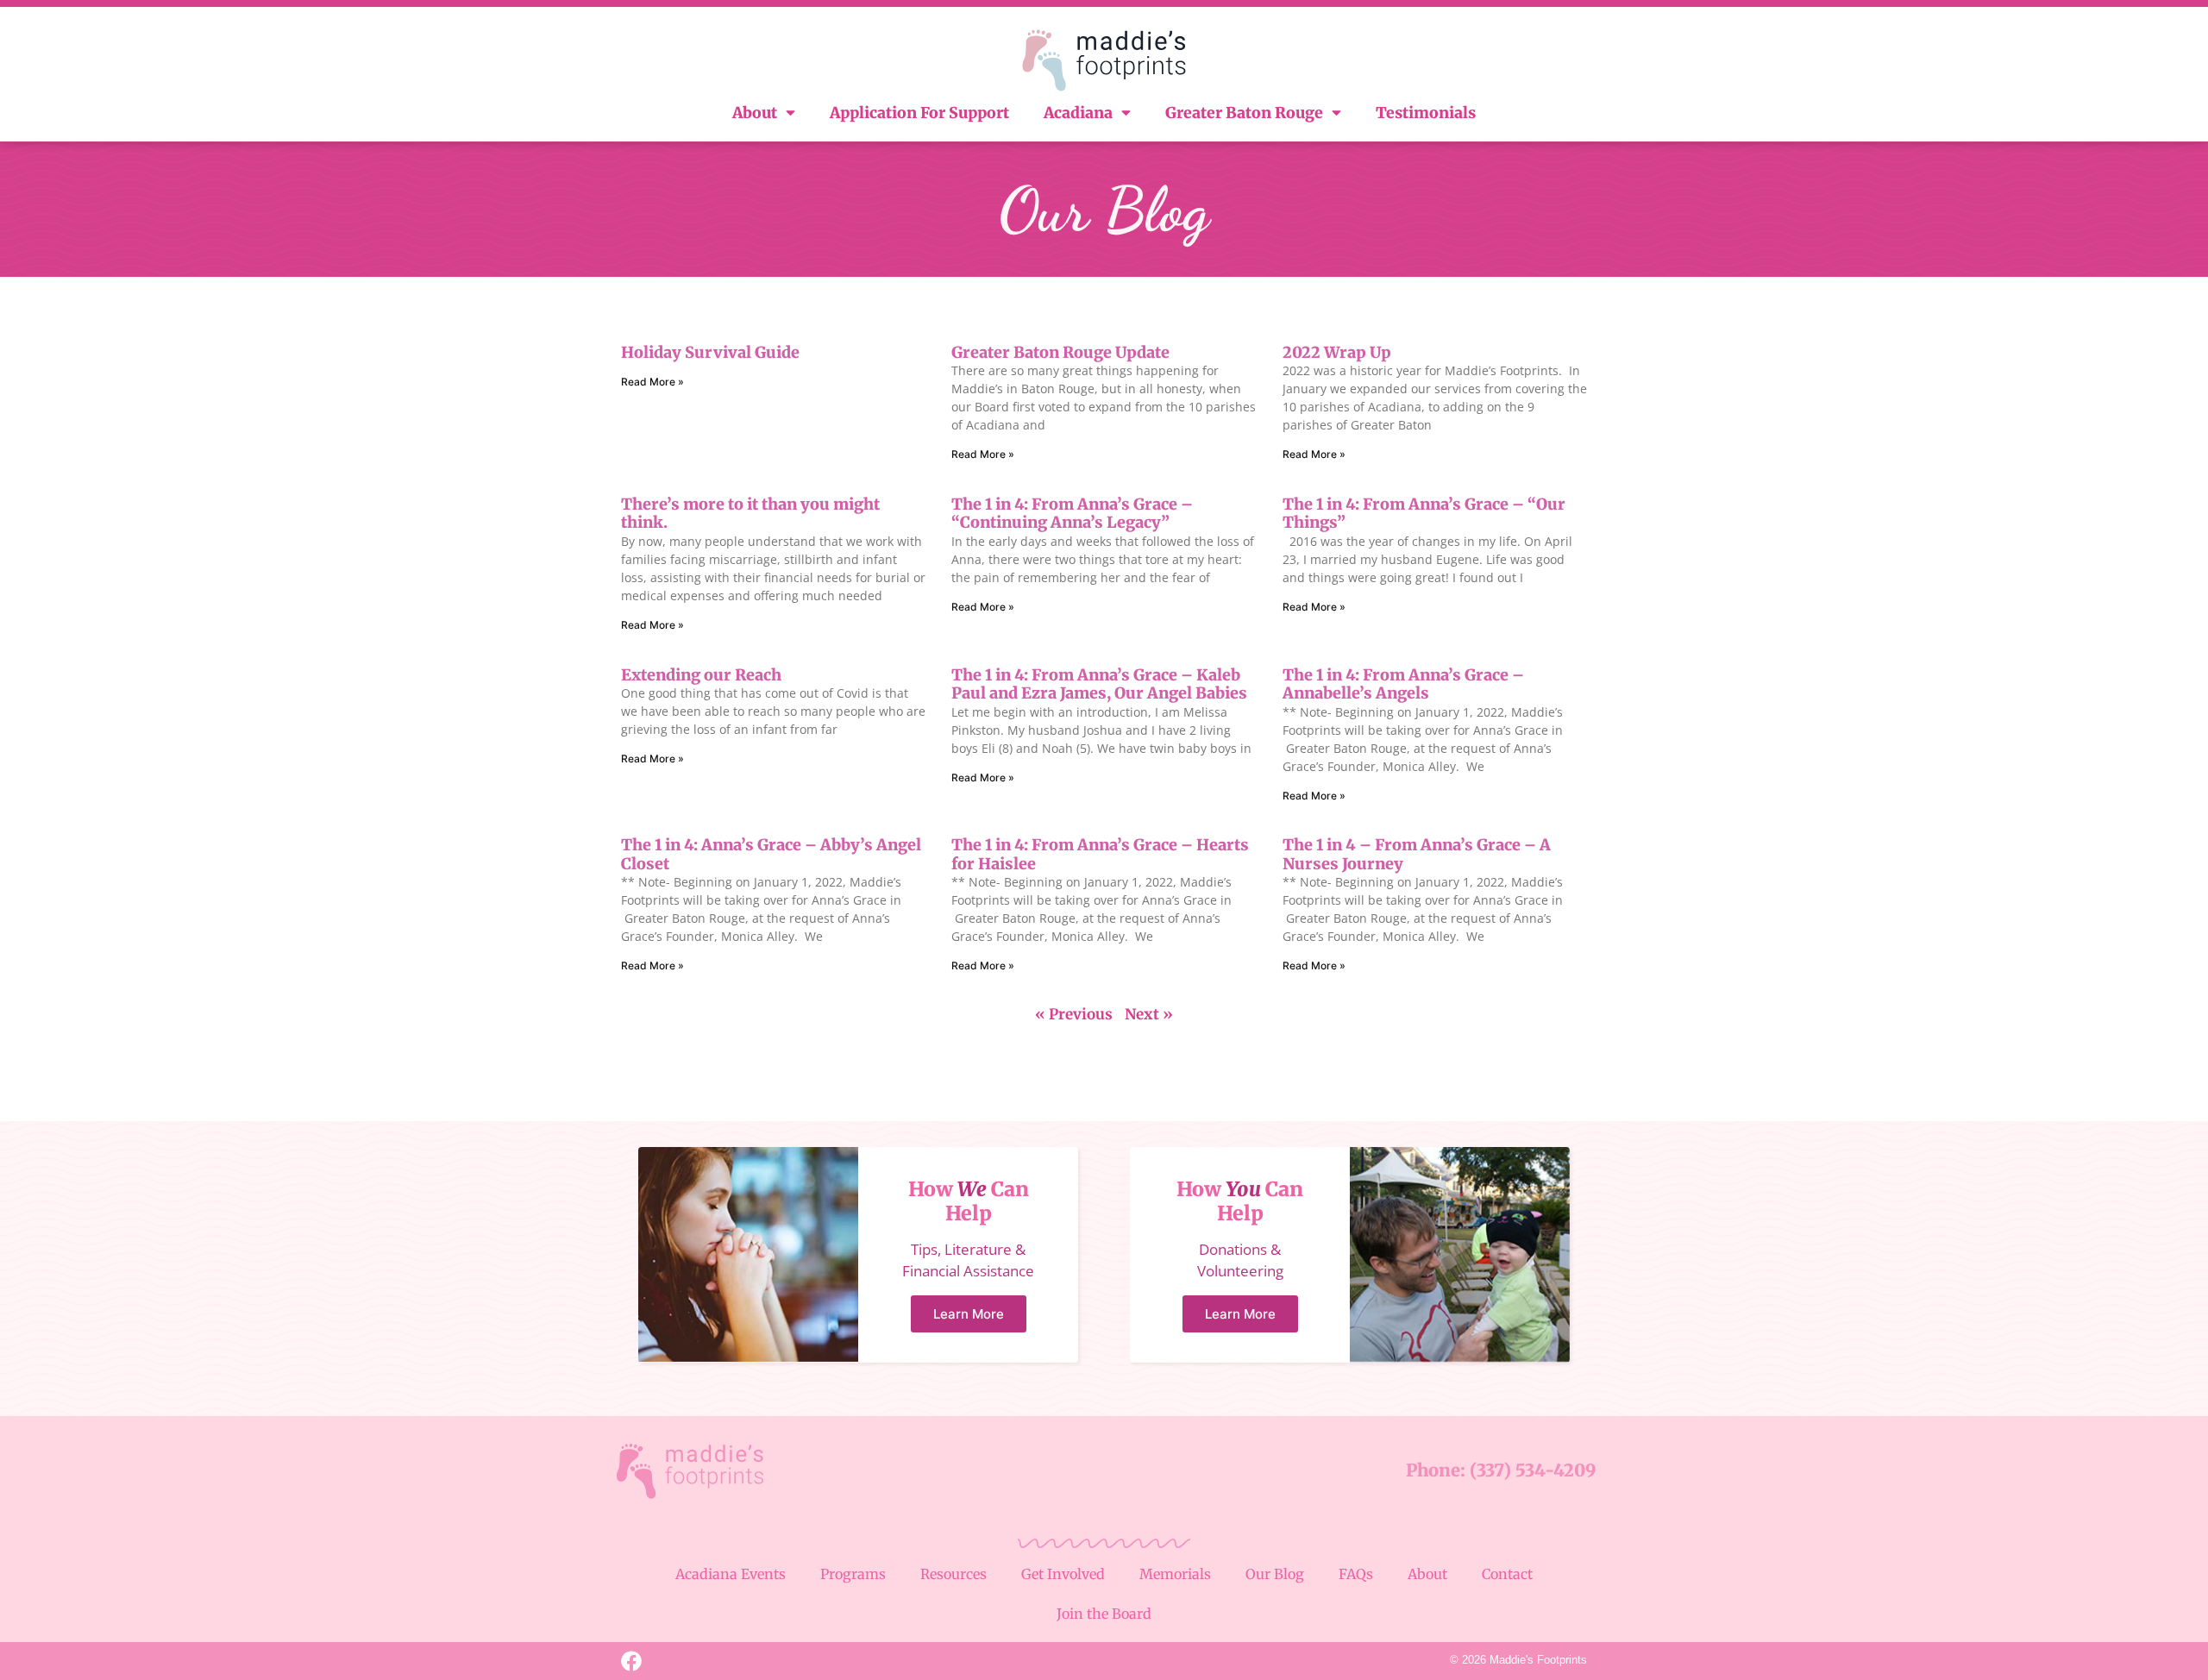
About (755, 113)
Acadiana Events (731, 1574)
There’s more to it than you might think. (750, 514)
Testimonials (1426, 113)
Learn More (969, 1314)
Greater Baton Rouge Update (1060, 352)
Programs (853, 1574)
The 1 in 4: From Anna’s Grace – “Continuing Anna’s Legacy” (1072, 514)
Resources (953, 1574)
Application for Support (919, 113)
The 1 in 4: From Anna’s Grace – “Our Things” (1424, 514)
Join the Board (1104, 1614)
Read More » (652, 382)
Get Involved (1063, 1574)
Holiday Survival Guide (710, 352)
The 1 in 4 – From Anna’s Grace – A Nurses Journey (1417, 854)
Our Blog (1275, 1574)
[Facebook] (631, 1661)
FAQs (1356, 1574)
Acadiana (1078, 113)
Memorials (1175, 1574)
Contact (1507, 1574)
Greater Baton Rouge (1244, 113)
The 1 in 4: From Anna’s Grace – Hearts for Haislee (1100, 854)
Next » (1149, 1014)
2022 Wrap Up (1337, 352)
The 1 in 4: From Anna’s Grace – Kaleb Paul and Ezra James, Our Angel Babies (1099, 684)
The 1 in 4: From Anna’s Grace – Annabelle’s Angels (1403, 684)
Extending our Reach (701, 675)
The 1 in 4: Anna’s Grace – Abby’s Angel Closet (771, 854)
